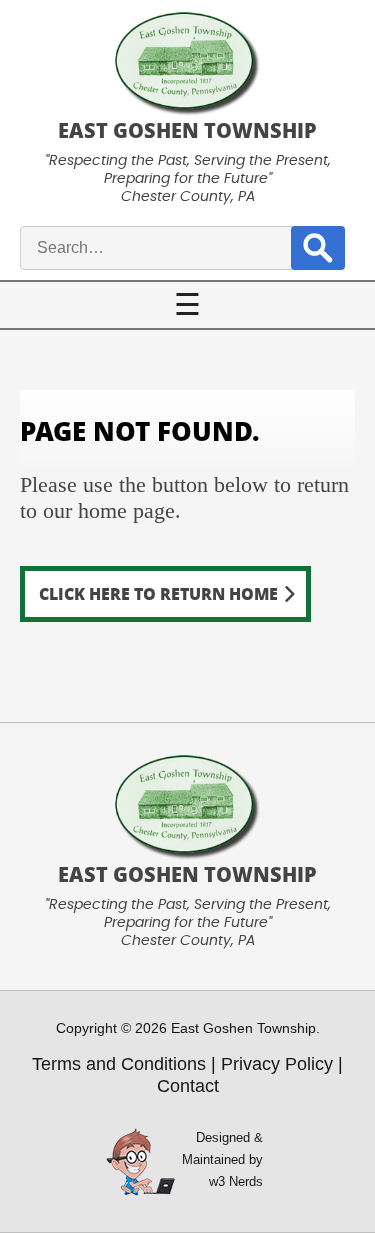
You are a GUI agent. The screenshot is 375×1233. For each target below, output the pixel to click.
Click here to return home (158, 593)
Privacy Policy (277, 1064)
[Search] (318, 247)
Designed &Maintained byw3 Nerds (222, 1159)
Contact (188, 1086)
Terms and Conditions (119, 1064)
